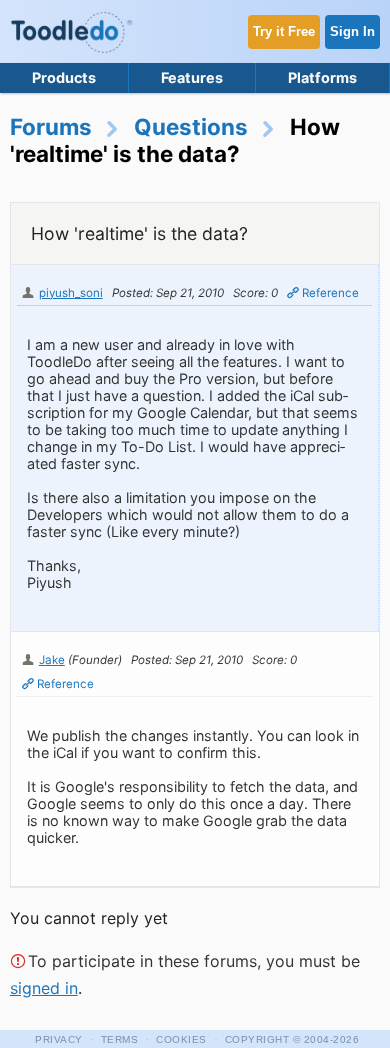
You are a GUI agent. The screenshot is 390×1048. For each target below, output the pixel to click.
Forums (51, 126)
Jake (52, 660)
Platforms (322, 77)
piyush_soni (71, 293)
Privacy (59, 1039)
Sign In (352, 31)
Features (192, 77)
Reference (330, 293)
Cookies (181, 1039)
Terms (120, 1039)
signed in (44, 988)
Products (64, 77)
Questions (191, 126)
